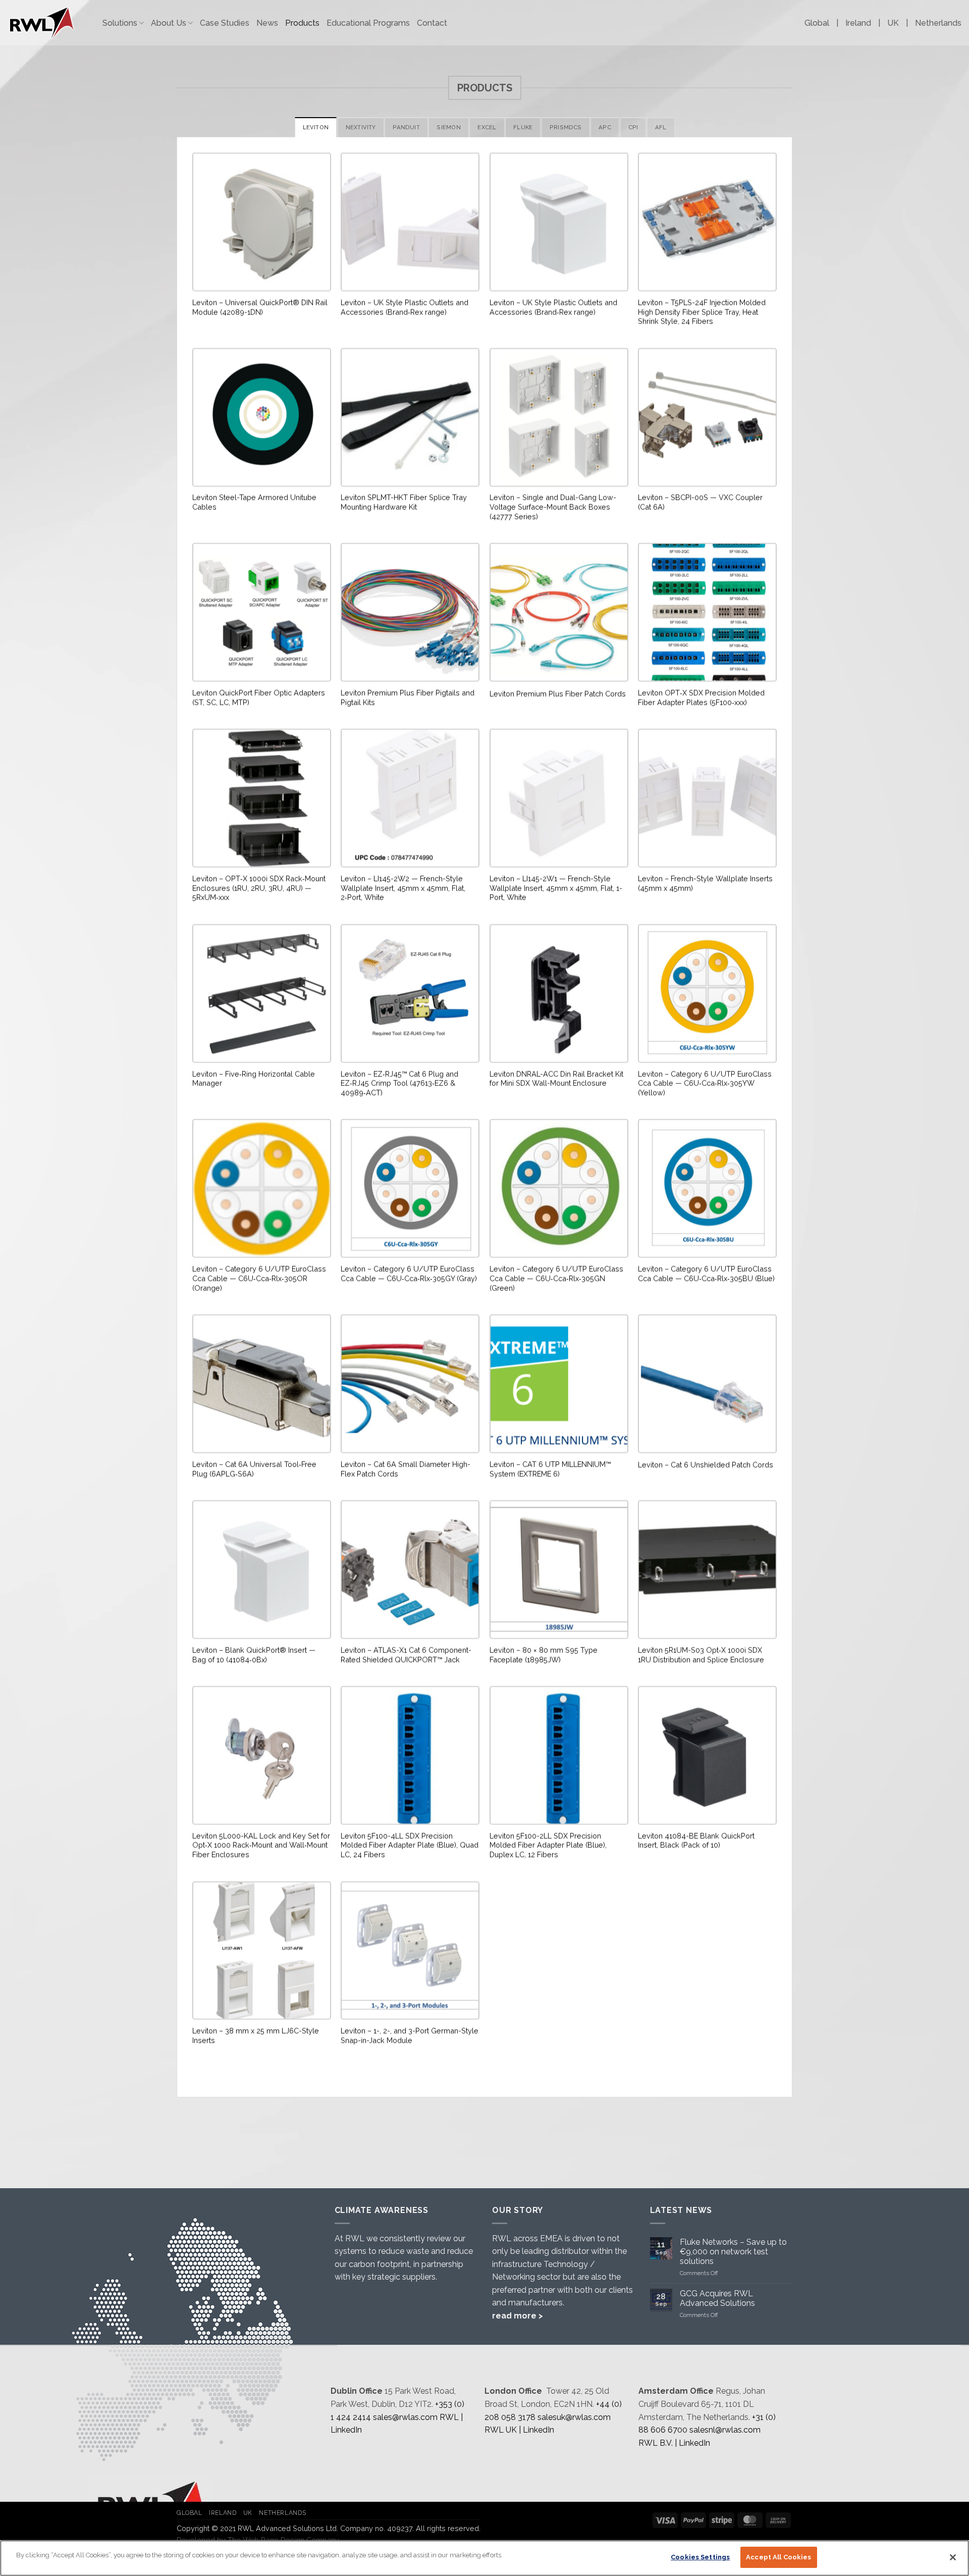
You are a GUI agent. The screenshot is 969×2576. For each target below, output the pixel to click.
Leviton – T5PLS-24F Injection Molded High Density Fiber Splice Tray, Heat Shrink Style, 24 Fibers (702, 312)
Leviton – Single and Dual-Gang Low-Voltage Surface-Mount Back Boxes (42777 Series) (553, 506)
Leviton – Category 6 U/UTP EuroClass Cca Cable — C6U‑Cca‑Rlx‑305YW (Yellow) (705, 1083)
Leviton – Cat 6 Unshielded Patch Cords (706, 1464)
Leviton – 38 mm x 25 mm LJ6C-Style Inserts (256, 2035)
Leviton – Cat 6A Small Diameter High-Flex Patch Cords (406, 1469)
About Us (169, 23)
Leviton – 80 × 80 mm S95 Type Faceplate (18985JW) (544, 1655)
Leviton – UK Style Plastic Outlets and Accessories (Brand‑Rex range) (405, 307)
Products (302, 23)
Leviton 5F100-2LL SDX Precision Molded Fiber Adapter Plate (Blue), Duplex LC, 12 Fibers (548, 1845)
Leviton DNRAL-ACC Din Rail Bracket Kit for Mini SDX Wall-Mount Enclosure (556, 1078)
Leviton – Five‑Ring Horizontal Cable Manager (254, 1078)
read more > (518, 2316)
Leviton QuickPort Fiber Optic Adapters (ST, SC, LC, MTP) (259, 697)
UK (893, 23)
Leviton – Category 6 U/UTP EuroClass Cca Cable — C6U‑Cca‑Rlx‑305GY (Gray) (409, 1273)
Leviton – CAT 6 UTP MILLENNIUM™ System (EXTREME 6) (550, 1469)
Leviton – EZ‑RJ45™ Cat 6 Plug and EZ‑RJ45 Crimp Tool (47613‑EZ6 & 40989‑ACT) (399, 1083)
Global (817, 23)
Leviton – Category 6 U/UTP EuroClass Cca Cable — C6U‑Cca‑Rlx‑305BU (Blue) (706, 1273)
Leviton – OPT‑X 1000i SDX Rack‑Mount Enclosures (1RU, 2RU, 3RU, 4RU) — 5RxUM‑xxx (259, 888)
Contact (432, 23)
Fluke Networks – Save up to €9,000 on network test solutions (733, 2252)
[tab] (316, 127)
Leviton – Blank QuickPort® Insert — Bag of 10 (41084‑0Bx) (254, 1655)
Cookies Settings (700, 2557)
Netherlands (938, 23)
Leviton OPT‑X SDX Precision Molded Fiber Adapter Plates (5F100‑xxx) (701, 697)
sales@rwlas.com (405, 2417)
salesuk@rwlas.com (574, 2417)
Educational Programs (368, 23)
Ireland (858, 23)
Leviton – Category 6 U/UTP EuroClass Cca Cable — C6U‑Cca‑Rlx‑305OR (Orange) (259, 1278)
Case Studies (225, 23)
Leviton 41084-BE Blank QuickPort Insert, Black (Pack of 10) (696, 1840)
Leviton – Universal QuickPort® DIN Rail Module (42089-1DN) (260, 307)
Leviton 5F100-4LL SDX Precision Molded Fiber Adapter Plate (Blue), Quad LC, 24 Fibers (410, 1845)
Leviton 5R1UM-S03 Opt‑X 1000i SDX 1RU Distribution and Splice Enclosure (701, 1655)
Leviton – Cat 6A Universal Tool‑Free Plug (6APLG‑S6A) (254, 1469)
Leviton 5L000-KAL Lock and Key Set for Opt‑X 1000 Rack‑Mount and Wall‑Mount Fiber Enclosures (261, 1845)
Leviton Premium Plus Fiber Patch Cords (558, 693)
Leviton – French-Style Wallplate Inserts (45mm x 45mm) (705, 883)
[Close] (953, 2557)
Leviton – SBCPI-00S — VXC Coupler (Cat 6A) (700, 502)
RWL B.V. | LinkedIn (674, 2443)
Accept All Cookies (778, 2557)
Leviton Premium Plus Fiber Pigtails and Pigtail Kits (408, 697)
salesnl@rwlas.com (725, 2430)
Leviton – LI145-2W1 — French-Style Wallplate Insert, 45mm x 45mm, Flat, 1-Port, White (556, 888)
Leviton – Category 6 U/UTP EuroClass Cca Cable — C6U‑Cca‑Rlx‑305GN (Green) (556, 1278)
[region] (484, 2558)
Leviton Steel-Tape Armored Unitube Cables (254, 502)
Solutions (120, 23)
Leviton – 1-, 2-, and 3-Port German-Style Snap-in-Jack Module (410, 2035)
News (267, 23)
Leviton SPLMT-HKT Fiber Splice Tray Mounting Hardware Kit (404, 502)
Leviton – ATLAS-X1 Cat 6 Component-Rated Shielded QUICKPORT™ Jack (406, 1655)
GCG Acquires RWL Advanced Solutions (717, 2298)
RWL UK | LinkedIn (519, 2430)
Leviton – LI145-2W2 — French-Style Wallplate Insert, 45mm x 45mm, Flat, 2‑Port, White (403, 888)
